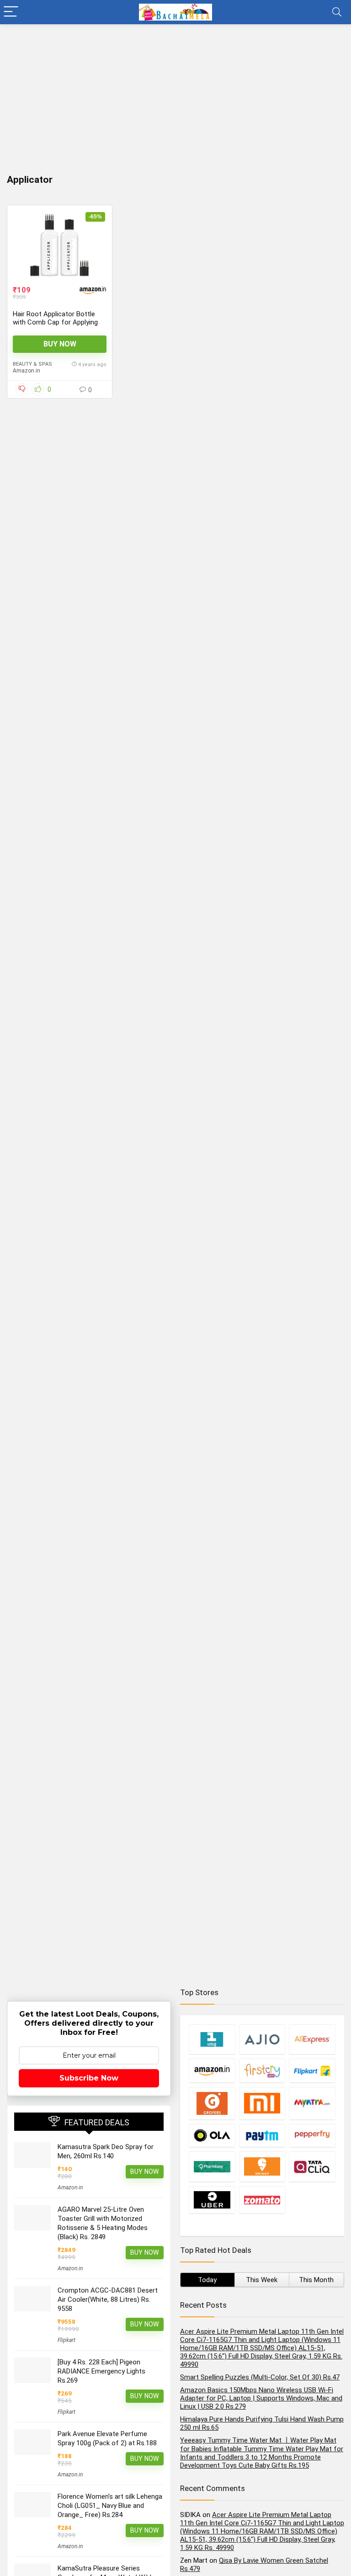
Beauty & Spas (32, 364)
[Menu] (11, 12)
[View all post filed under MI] (262, 2103)
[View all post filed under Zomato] (262, 2200)
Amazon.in (27, 371)
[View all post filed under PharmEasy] (212, 2166)
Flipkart (66, 2340)
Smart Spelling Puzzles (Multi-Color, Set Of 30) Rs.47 (260, 2377)
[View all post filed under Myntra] (312, 2103)
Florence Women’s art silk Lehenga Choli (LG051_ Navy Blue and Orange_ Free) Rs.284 (110, 2506)
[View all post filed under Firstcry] (262, 2070)
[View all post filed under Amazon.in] (212, 2070)
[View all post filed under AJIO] (262, 2039)
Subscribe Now (89, 2078)
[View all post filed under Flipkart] (312, 2070)
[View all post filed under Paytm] (262, 2135)
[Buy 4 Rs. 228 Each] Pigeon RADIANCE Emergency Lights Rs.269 (101, 2371)
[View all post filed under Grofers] (212, 2103)
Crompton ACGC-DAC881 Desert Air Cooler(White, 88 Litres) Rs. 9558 (108, 2299)
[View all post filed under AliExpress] (312, 2039)
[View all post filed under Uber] (212, 2200)
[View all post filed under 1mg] (212, 2039)
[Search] (337, 12)
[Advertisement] (175, 93)
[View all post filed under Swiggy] (262, 2166)
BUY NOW (60, 344)
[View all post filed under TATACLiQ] (312, 2166)
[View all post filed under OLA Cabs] (212, 2135)
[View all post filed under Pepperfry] (312, 2135)
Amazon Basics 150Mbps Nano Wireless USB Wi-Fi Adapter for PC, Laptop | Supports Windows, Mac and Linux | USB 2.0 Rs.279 (261, 2398)
